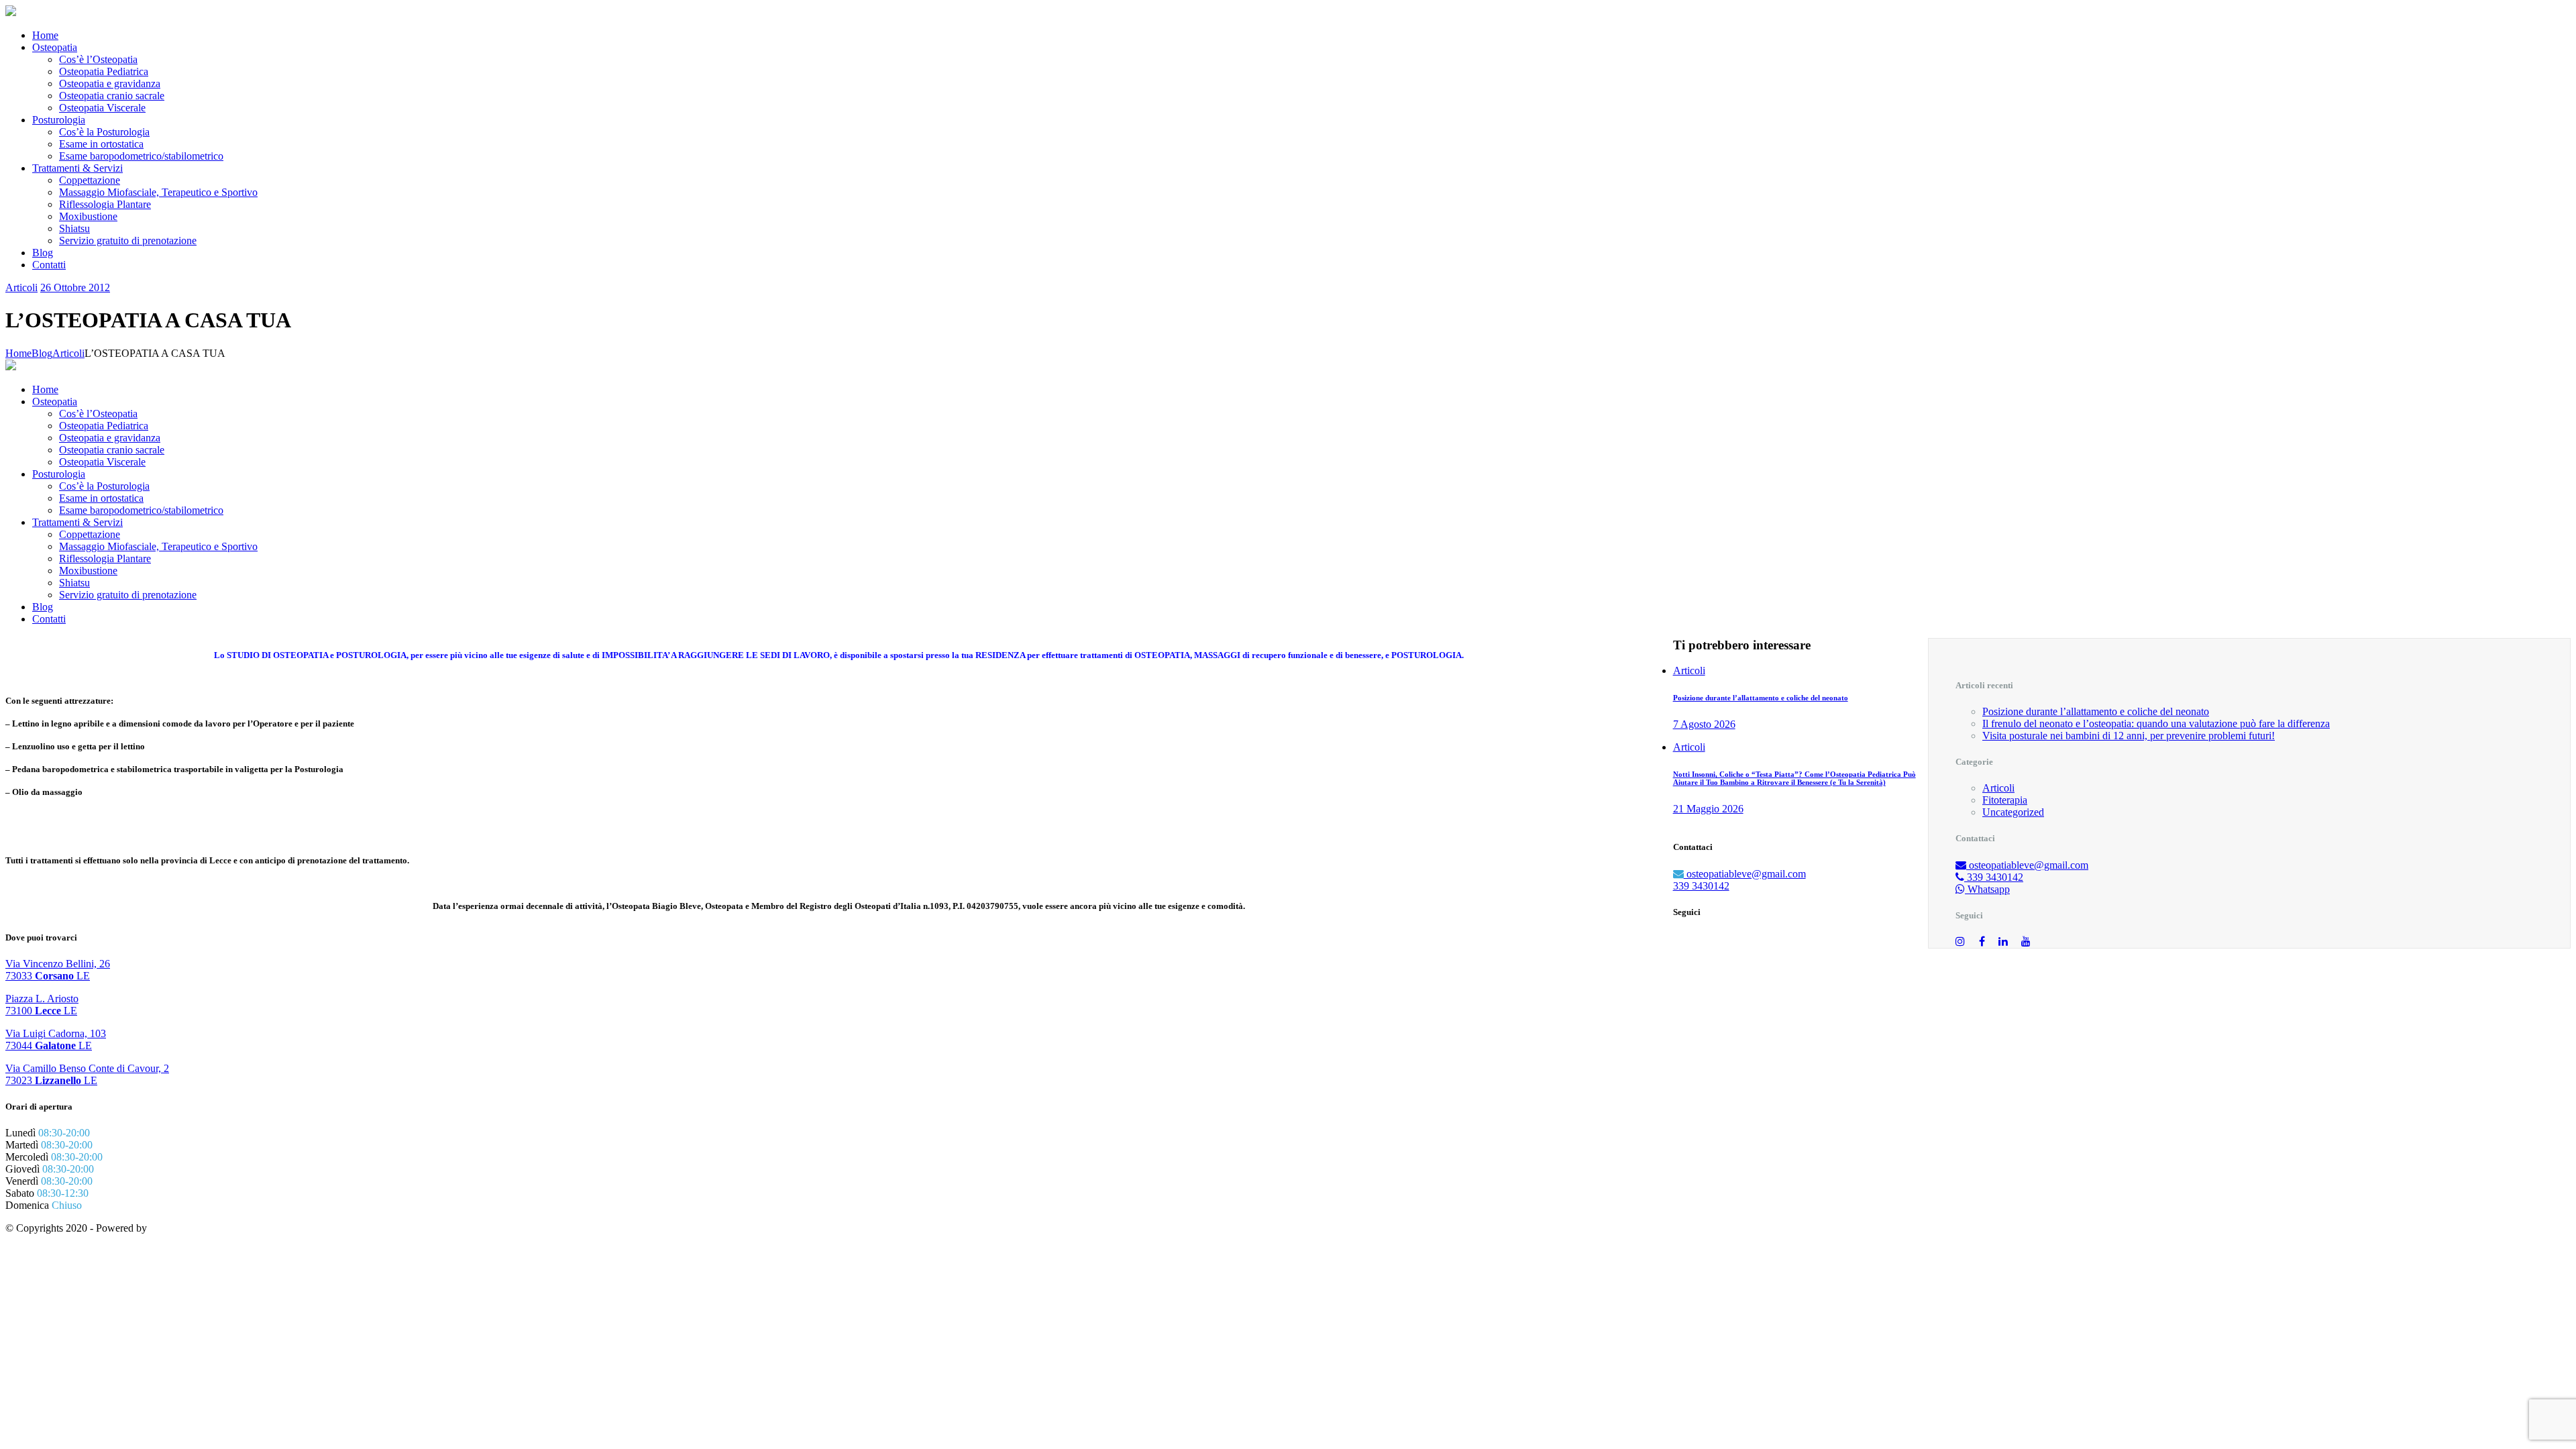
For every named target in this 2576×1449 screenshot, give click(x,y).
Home (18, 353)
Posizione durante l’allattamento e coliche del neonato (2096, 711)
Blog (42, 353)
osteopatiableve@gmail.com (2027, 865)
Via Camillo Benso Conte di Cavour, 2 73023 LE (87, 1074)
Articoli (21, 287)
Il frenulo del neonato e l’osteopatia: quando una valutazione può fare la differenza (2156, 723)
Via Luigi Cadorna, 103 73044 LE (56, 1039)
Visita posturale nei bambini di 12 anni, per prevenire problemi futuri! (2129, 736)
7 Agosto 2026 (1704, 724)
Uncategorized (2013, 812)
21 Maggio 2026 (1708, 809)
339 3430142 (1994, 877)
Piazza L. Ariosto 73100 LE (42, 1005)
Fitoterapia (2005, 800)
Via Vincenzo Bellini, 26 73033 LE (58, 970)
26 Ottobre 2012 (75, 287)
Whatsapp (1987, 889)
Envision (169, 1228)
